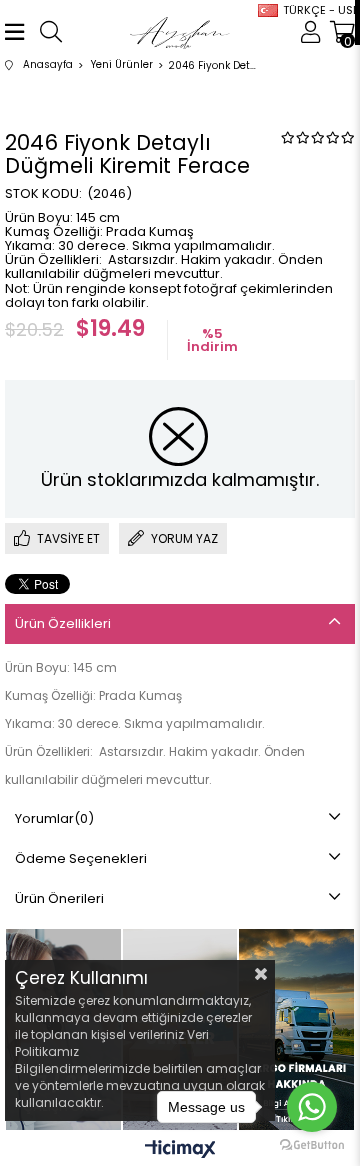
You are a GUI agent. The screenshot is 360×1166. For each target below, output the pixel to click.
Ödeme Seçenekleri (81, 858)
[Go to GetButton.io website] (312, 1145)
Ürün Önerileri (59, 898)
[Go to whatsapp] (312, 1107)
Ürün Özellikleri (63, 623)
